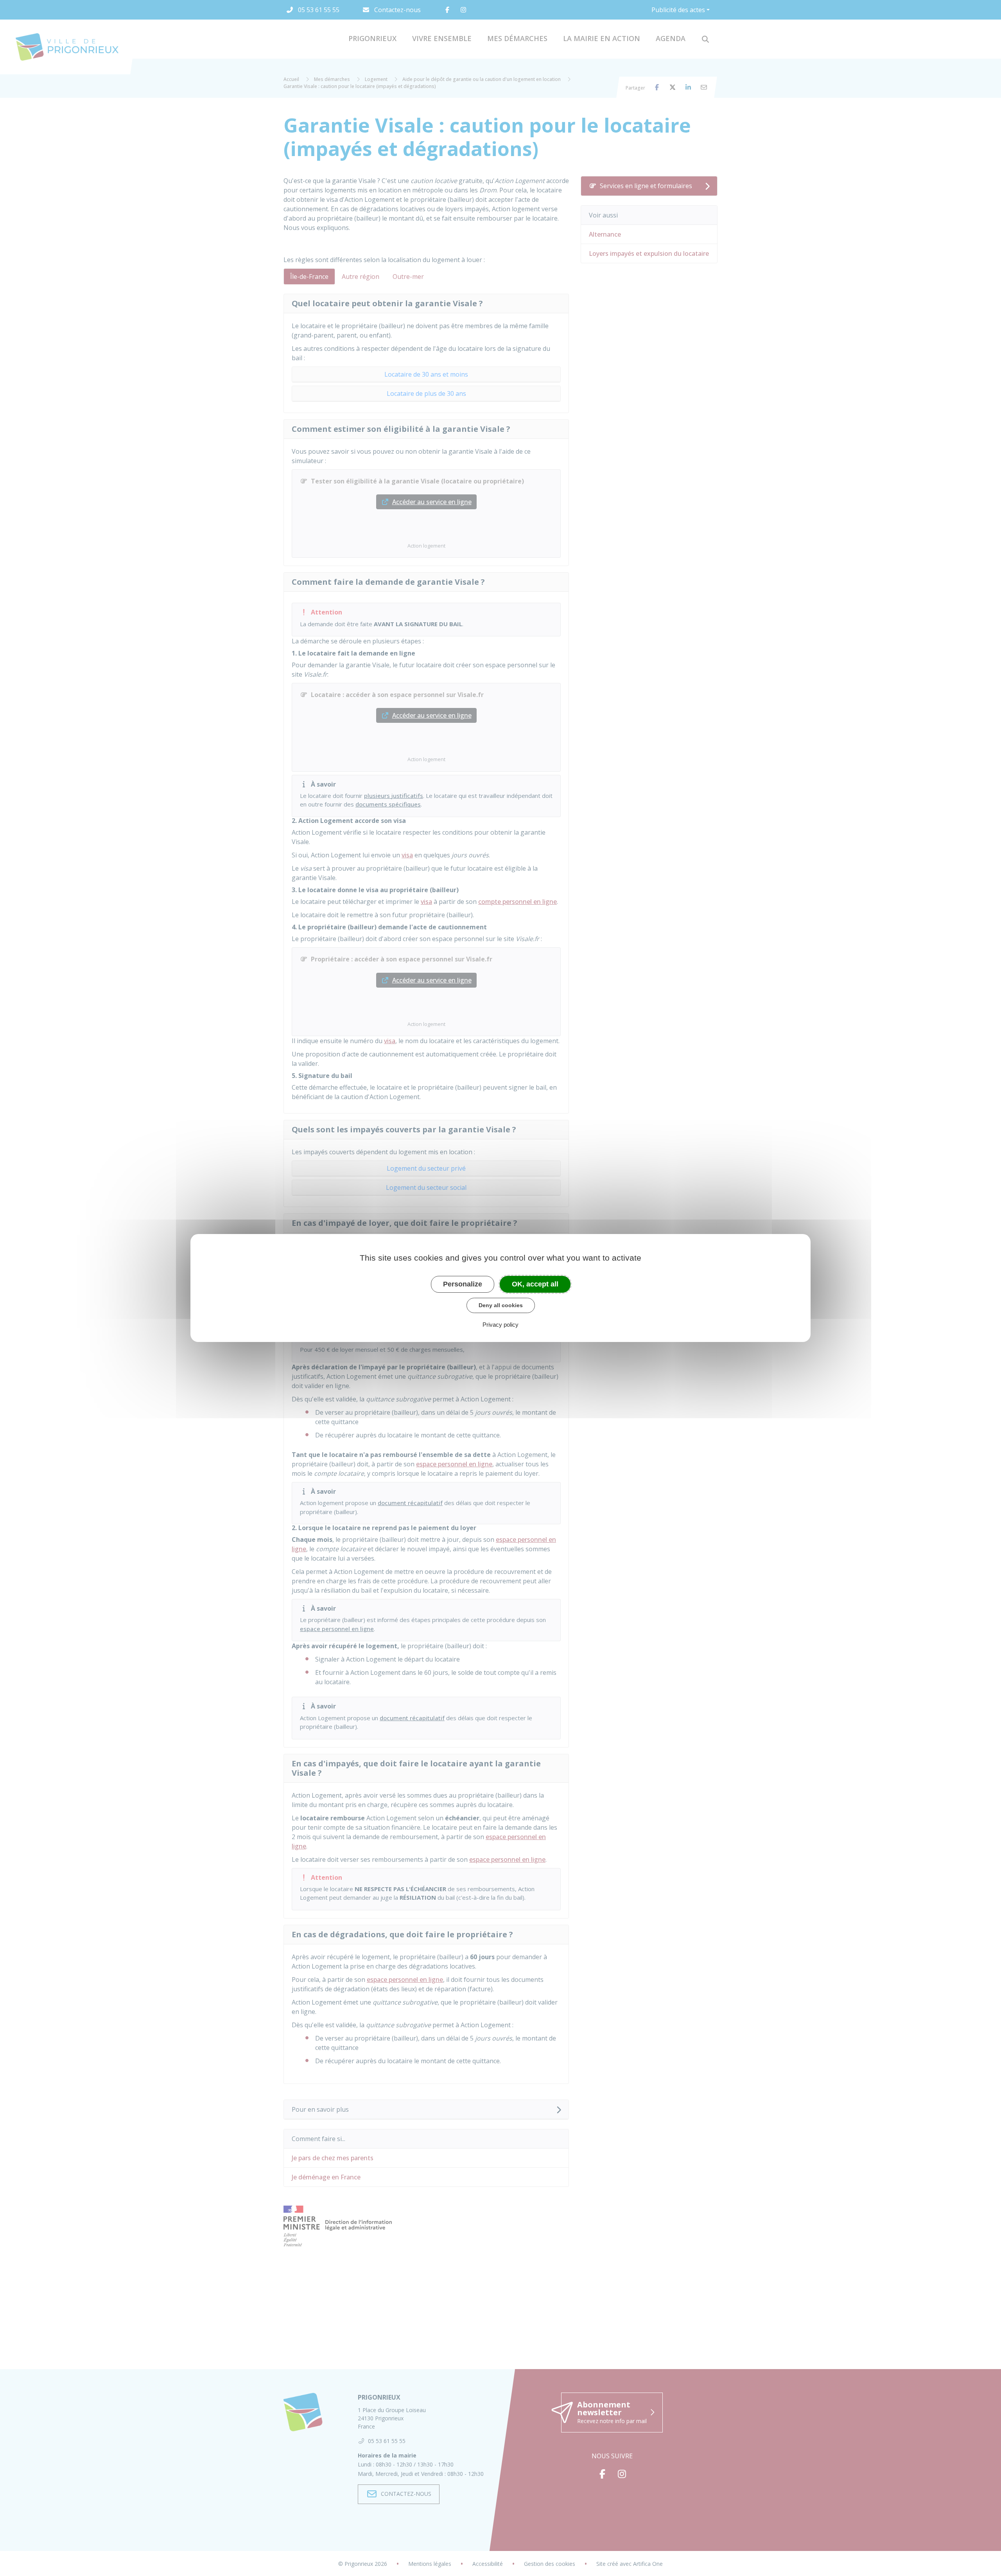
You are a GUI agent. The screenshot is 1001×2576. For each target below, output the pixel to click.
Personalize (463, 1284)
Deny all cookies (501, 1305)
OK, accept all (535, 1284)
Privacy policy (500, 1325)
